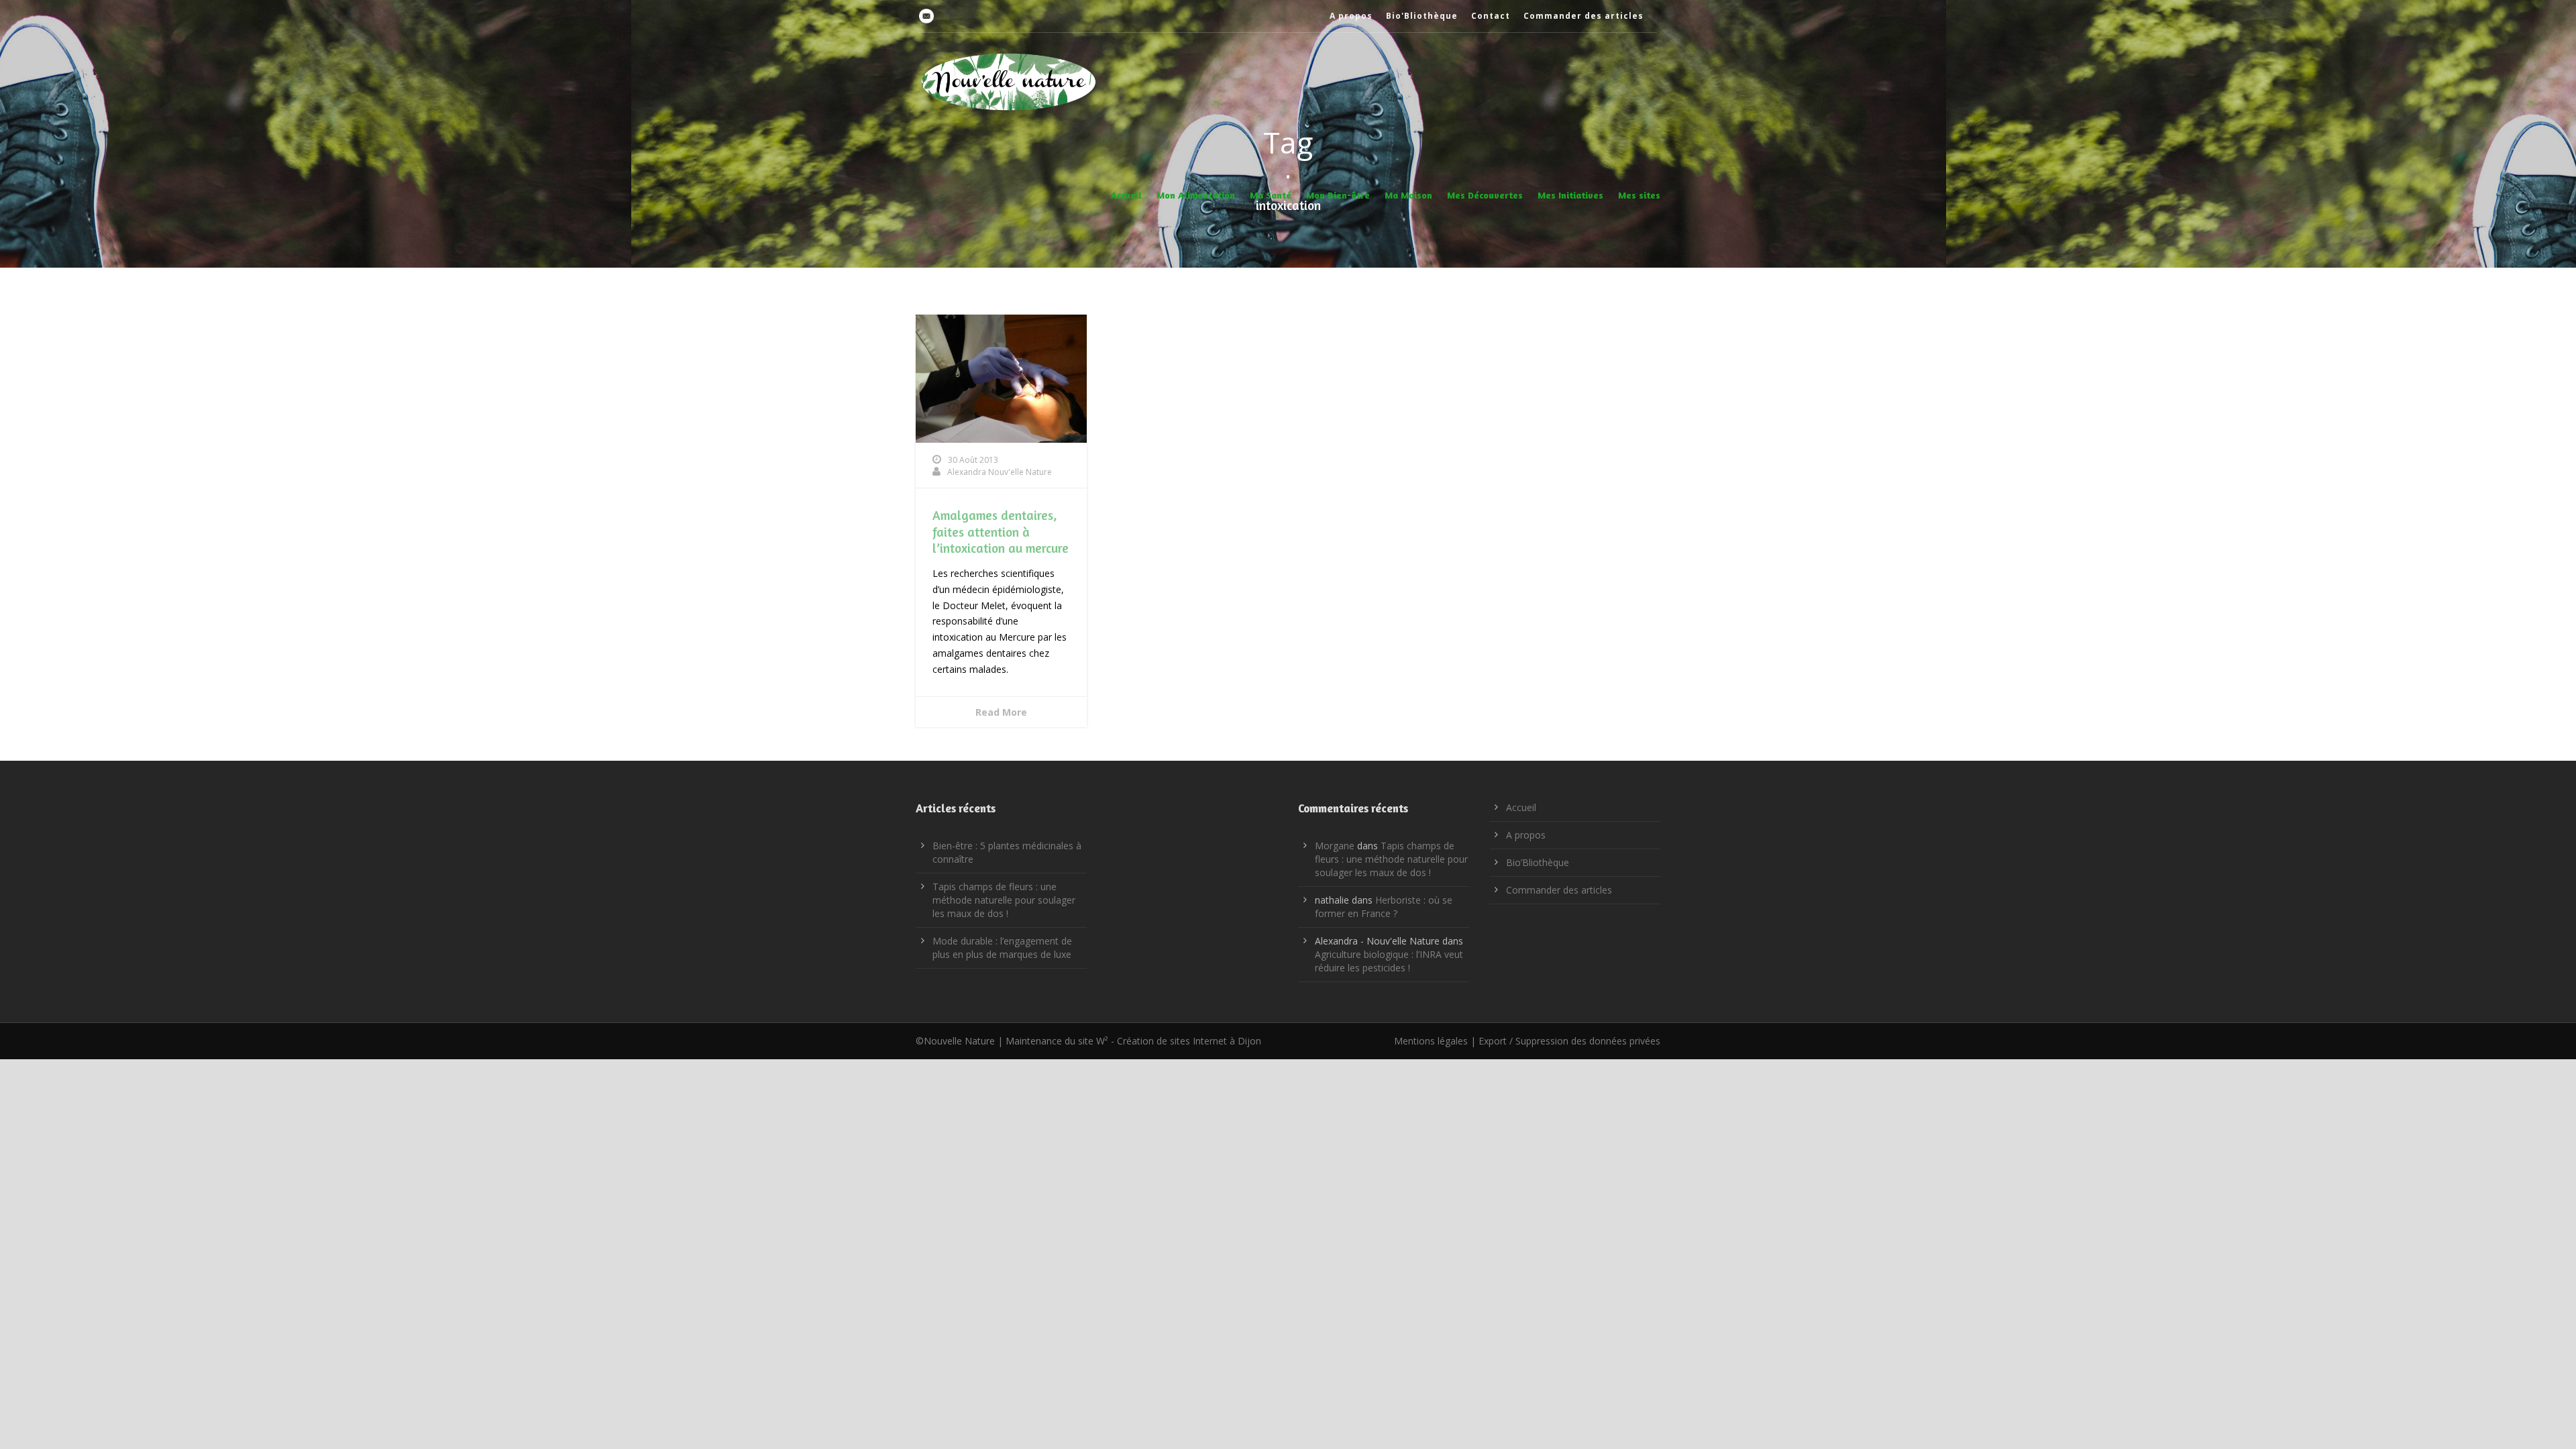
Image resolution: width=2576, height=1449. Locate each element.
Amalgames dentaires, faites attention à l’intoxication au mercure (1001, 531)
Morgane (1335, 846)
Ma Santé (1271, 195)
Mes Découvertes (1485, 195)
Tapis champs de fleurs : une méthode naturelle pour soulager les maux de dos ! (1004, 900)
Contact (1491, 16)
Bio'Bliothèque (1422, 16)
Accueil (1126, 195)
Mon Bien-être (1338, 195)
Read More (1001, 712)
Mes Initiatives (1570, 195)
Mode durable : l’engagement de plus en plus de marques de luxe (1002, 948)
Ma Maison (1408, 195)
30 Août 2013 (973, 460)
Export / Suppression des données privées (1569, 1041)
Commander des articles (1584, 16)
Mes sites (1639, 195)
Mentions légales (1431, 1041)
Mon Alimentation (1196, 195)
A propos (1351, 16)
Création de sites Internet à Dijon (1189, 1041)
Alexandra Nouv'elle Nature (1000, 472)
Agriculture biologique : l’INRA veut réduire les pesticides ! (1389, 961)
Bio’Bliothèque (1538, 862)
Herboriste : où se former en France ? (1384, 907)
